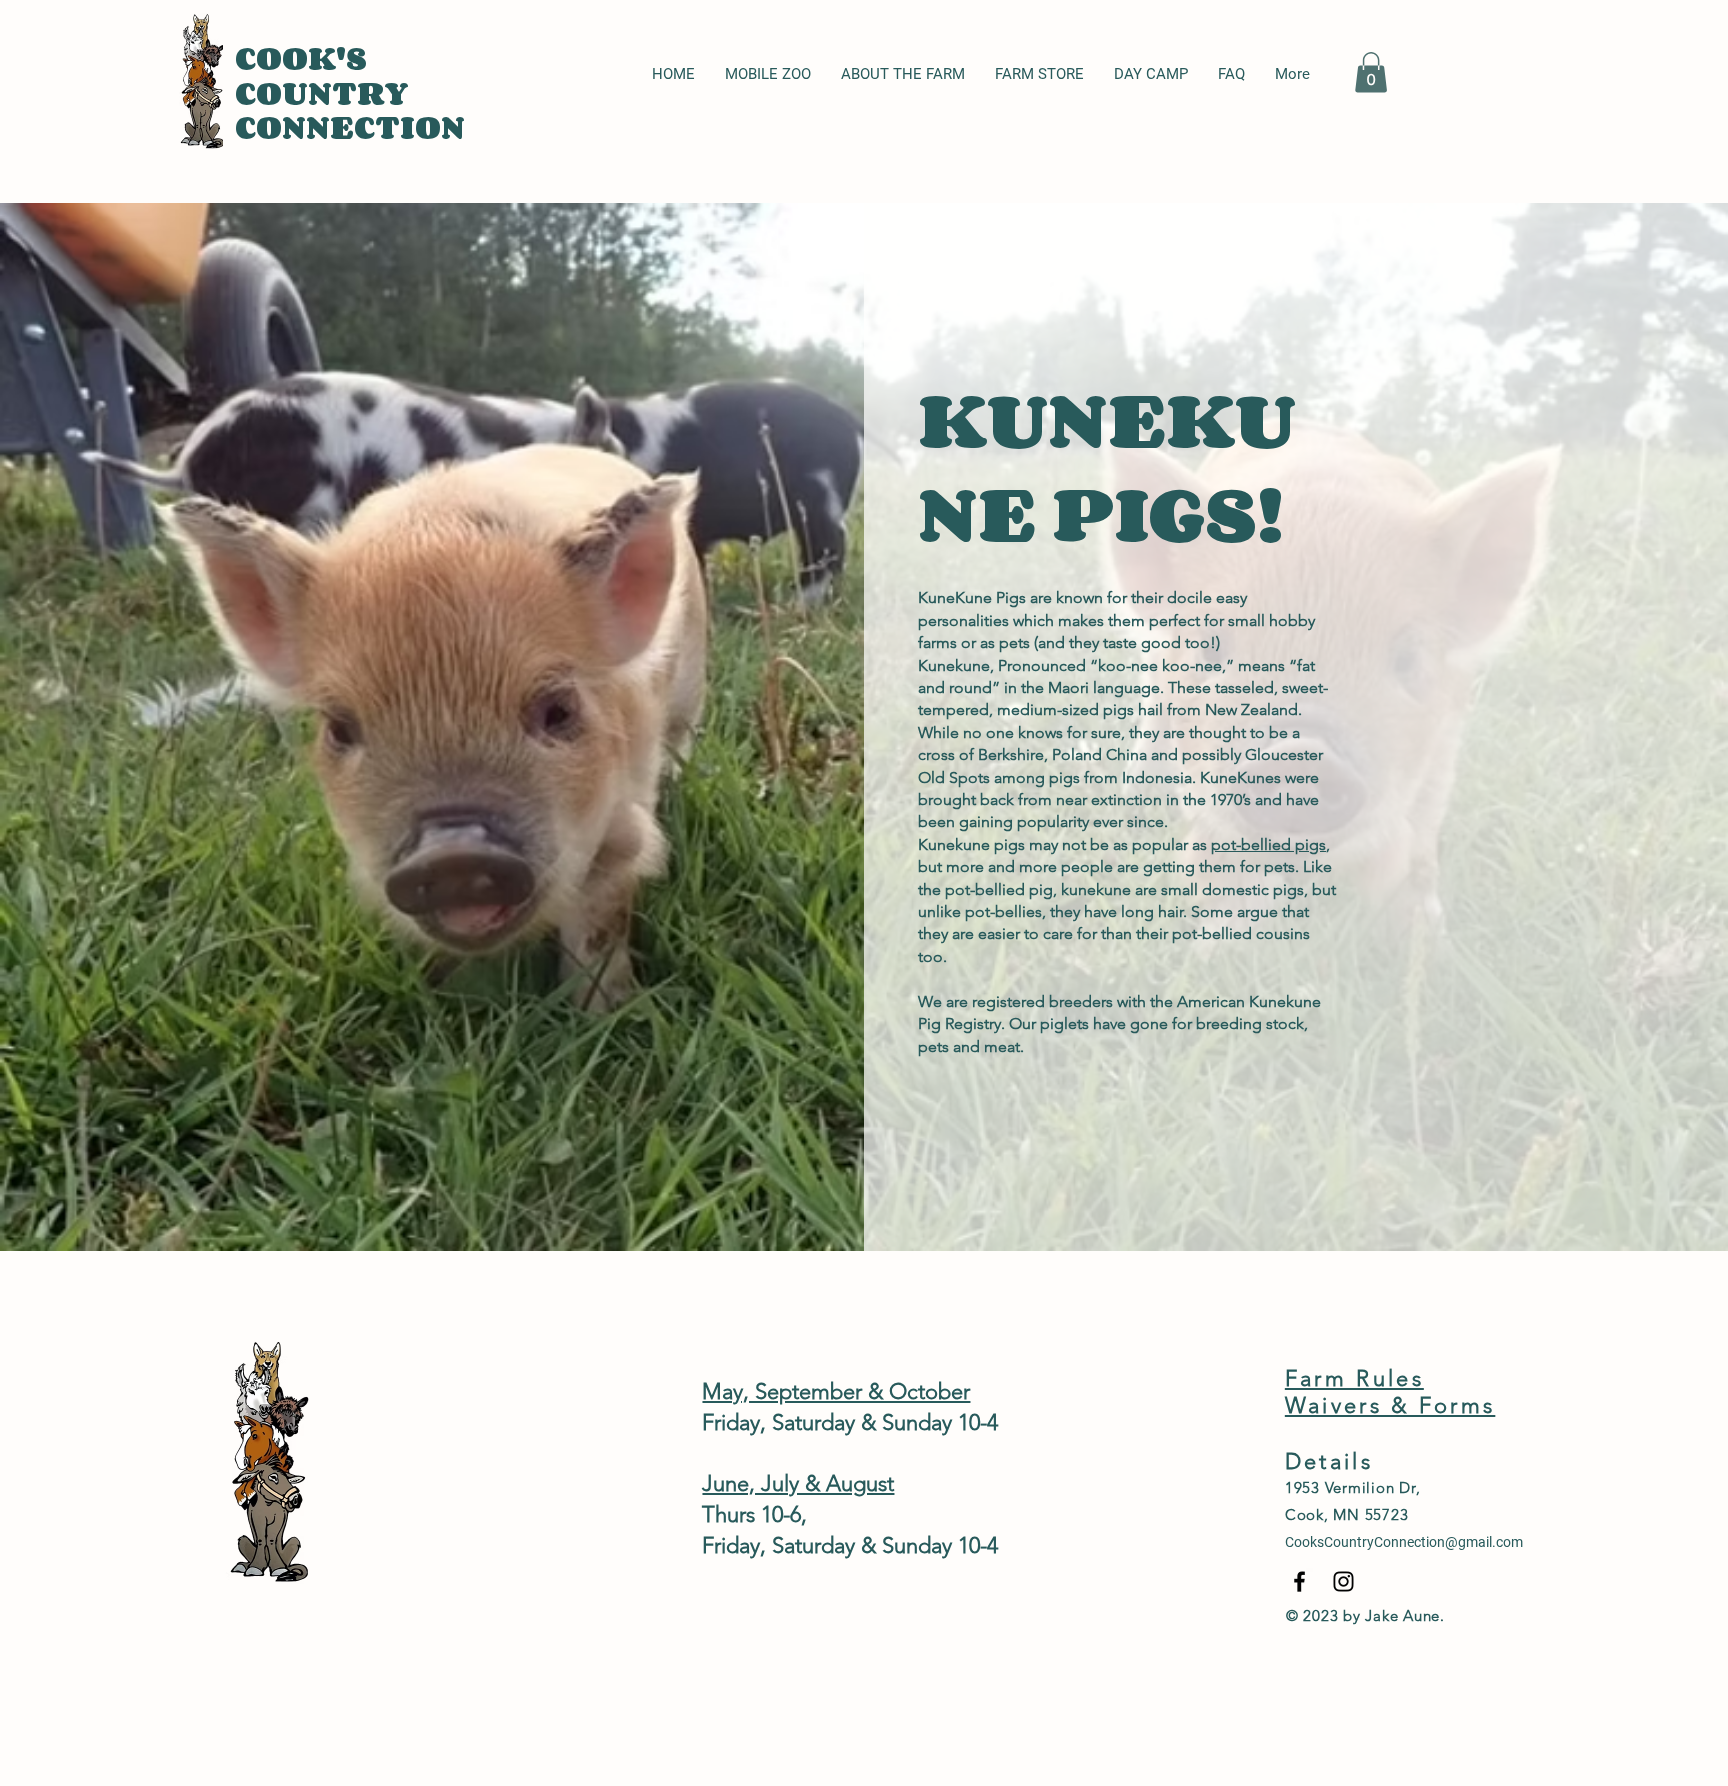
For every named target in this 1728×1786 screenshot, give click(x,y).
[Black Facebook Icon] (1299, 1581)
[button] (1371, 72)
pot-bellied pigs (1268, 844)
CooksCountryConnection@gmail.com (1404, 1542)
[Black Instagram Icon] (1343, 1581)
